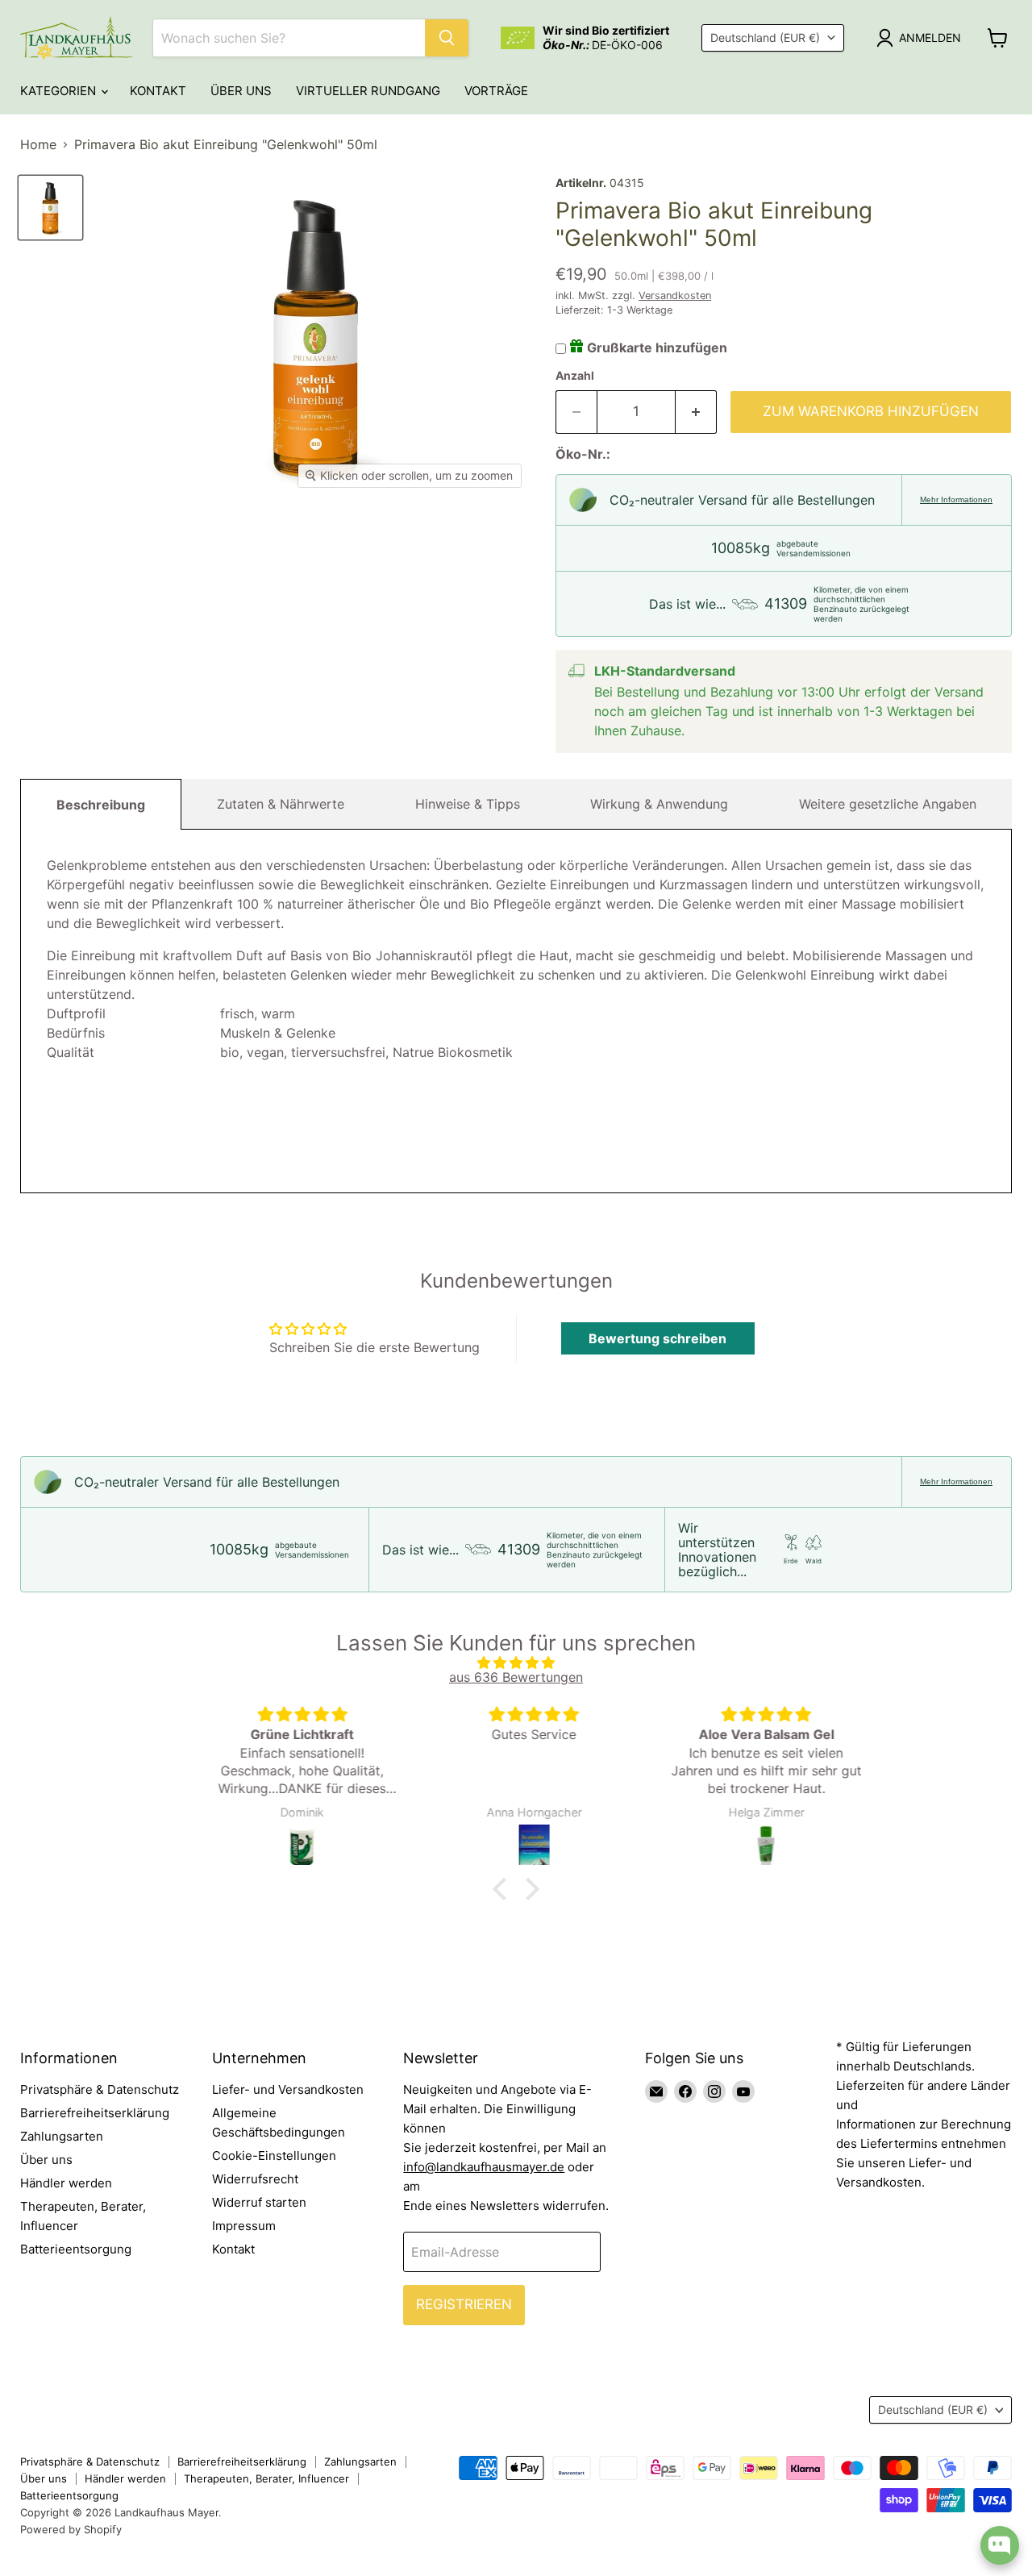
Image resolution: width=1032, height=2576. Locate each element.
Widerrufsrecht (255, 2179)
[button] (504, 1889)
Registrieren (464, 2304)
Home (38, 144)
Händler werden (66, 2183)
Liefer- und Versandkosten (288, 2089)
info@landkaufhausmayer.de (484, 2167)
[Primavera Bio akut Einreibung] (50, 208)
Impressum (244, 2226)
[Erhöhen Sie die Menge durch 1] (696, 412)
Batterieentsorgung (76, 2249)
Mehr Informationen (956, 499)
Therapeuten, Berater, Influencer (266, 2478)
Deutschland (765, 37)
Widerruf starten (259, 2202)
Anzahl (575, 376)
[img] (516, 1663)
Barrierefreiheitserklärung (95, 2113)
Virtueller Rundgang (368, 91)
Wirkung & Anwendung (659, 804)
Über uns (241, 91)
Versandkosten (675, 295)
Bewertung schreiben (657, 1338)
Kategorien (60, 91)
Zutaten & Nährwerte (281, 804)
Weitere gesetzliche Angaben (888, 804)
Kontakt (158, 91)
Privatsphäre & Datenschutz (100, 2089)
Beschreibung (101, 805)
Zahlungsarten (62, 2136)
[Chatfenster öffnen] (1000, 2545)
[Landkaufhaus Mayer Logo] (77, 38)
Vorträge (496, 91)
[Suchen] (447, 38)
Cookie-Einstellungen (274, 2156)
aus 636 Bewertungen (516, 1677)
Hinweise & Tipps (468, 804)
